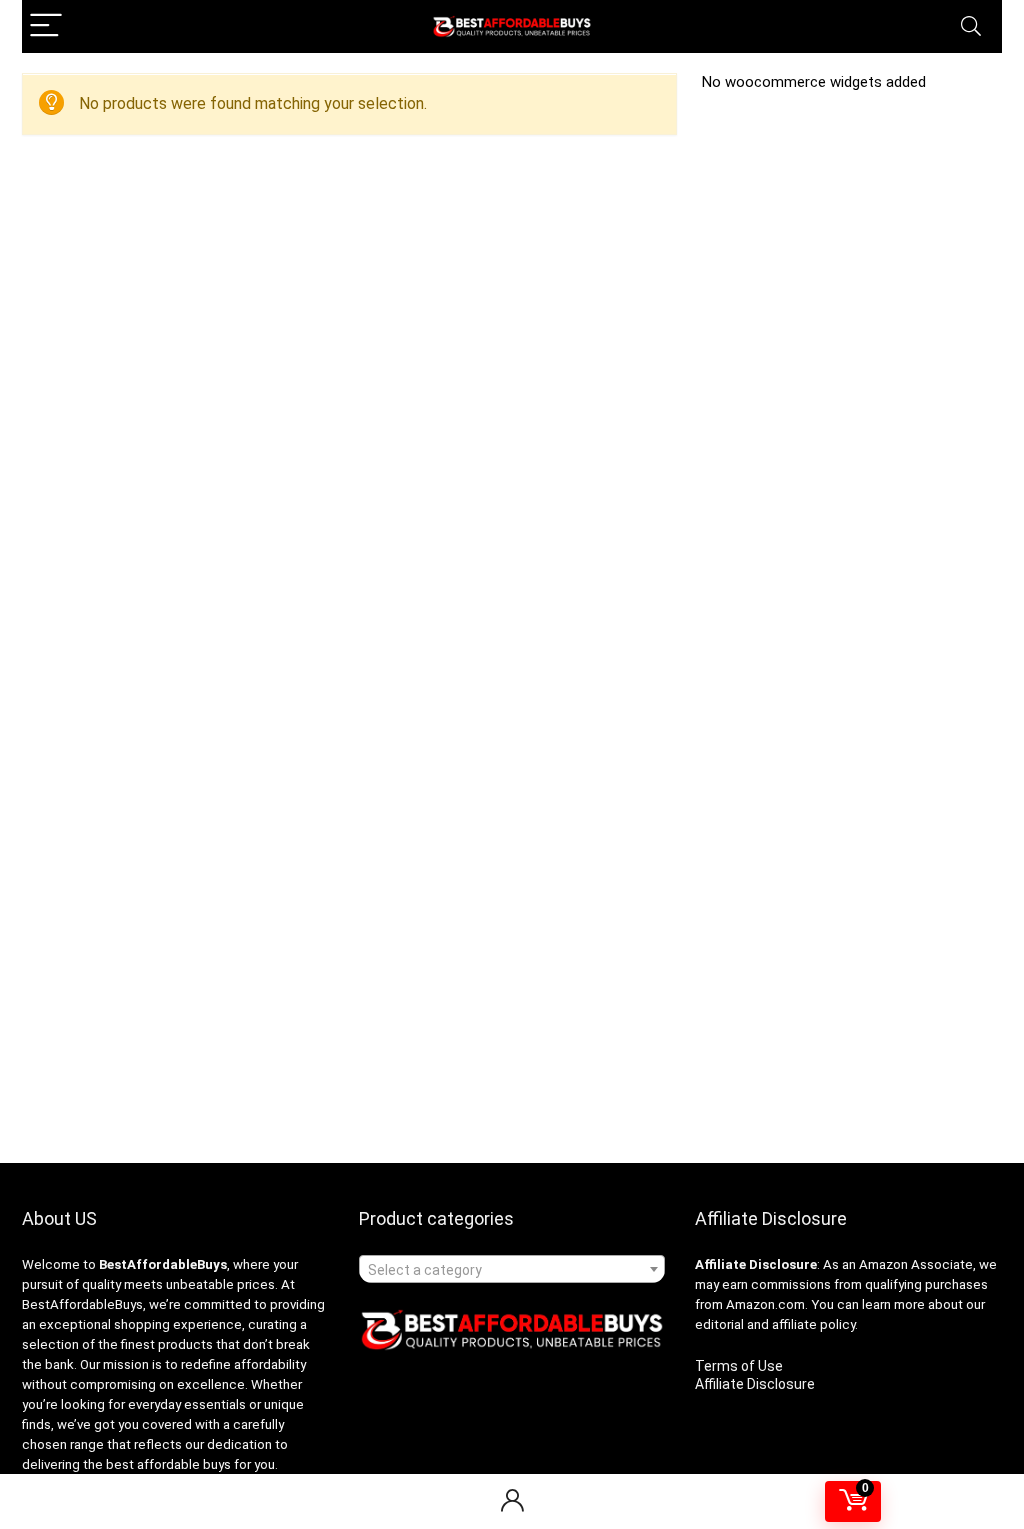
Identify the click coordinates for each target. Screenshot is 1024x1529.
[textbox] (512, 1270)
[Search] (971, 26)
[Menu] (46, 26)
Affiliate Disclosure (755, 1384)
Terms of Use (739, 1366)
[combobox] (512, 1269)
